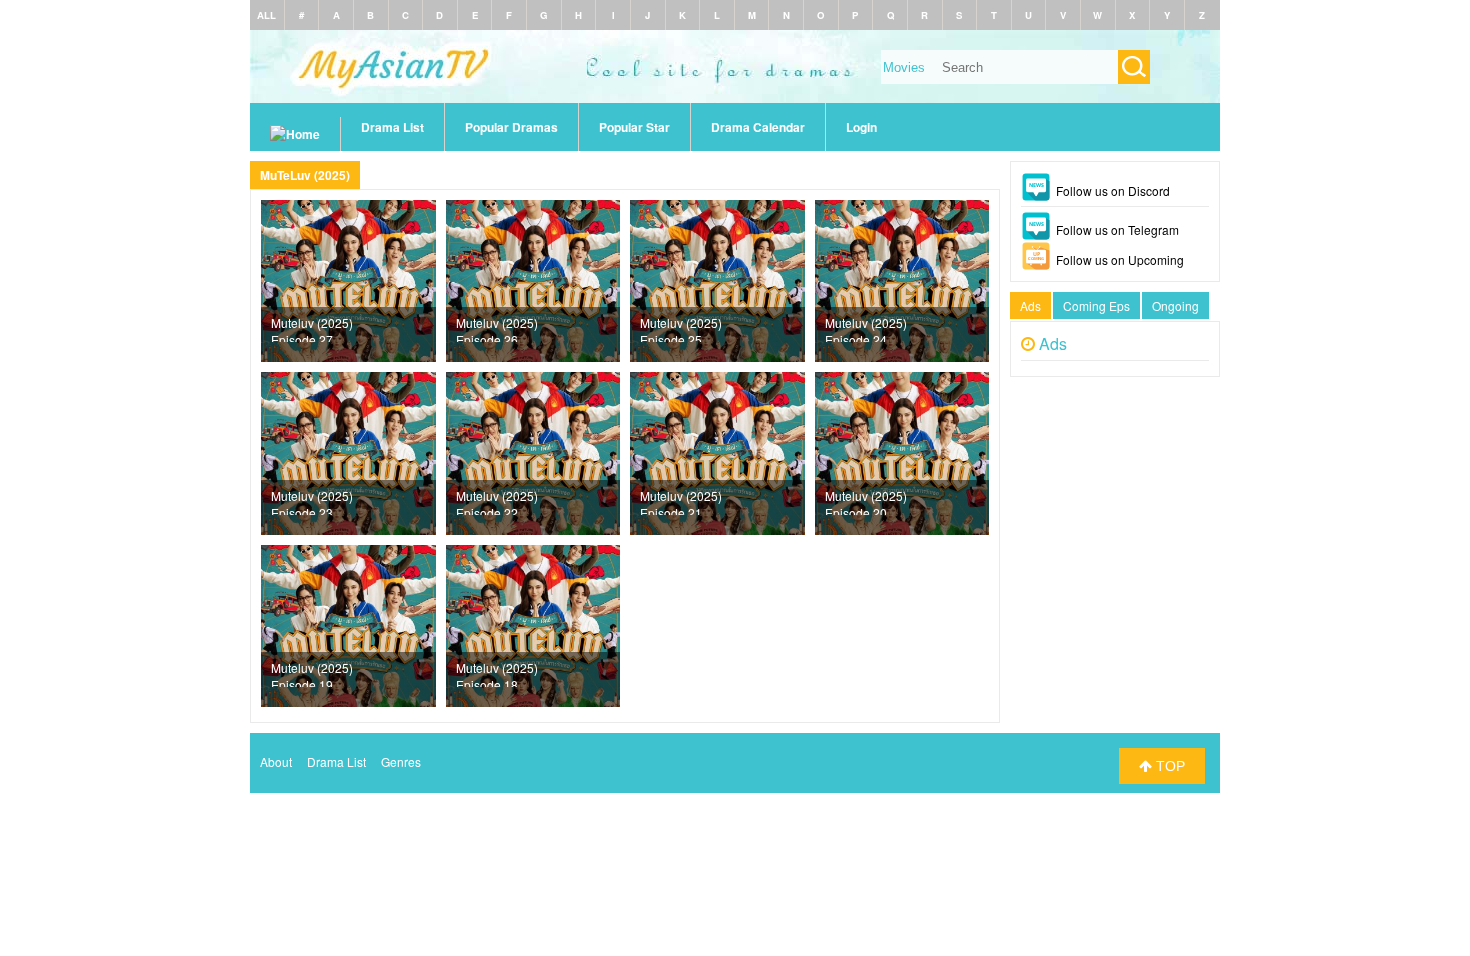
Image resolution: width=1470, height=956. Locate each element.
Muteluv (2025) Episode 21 (681, 501)
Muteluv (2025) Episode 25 (681, 328)
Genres (401, 761)
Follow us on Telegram (1117, 229)
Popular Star (634, 127)
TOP (1168, 766)
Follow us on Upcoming (1120, 259)
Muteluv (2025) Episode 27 (312, 328)
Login (861, 127)
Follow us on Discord (1113, 190)
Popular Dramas (511, 127)
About (276, 761)
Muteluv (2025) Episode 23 (312, 501)
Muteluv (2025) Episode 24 (866, 328)
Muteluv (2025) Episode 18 (497, 673)
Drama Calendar (758, 127)
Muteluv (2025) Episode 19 (312, 673)
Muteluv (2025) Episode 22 (497, 501)
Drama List (392, 127)
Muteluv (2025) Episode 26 (497, 328)
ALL (266, 15)
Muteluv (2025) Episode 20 (866, 501)
